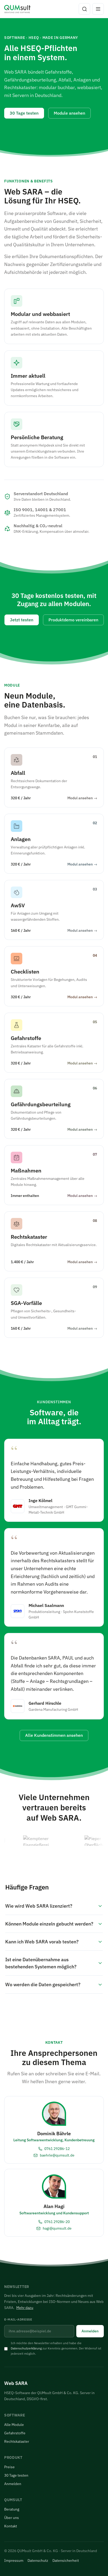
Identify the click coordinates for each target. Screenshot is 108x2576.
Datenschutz (38, 2560)
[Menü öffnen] (98, 9)
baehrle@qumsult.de (57, 2155)
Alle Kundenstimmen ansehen (54, 1735)
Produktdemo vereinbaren (73, 620)
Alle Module (14, 2425)
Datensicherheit (66, 2560)
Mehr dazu (25, 2308)
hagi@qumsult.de (57, 2228)
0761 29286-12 (57, 2149)
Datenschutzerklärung (26, 2348)
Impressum (14, 2560)
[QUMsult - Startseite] (17, 9)
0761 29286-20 (57, 2222)
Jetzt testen (22, 620)
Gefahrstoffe (15, 2433)
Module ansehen (69, 113)
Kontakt (11, 2526)
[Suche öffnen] (84, 9)
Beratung (12, 2509)
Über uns (12, 2518)
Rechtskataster (17, 2441)
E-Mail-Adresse (18, 2319)
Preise (9, 2467)
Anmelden (90, 2331)
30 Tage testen (24, 113)
